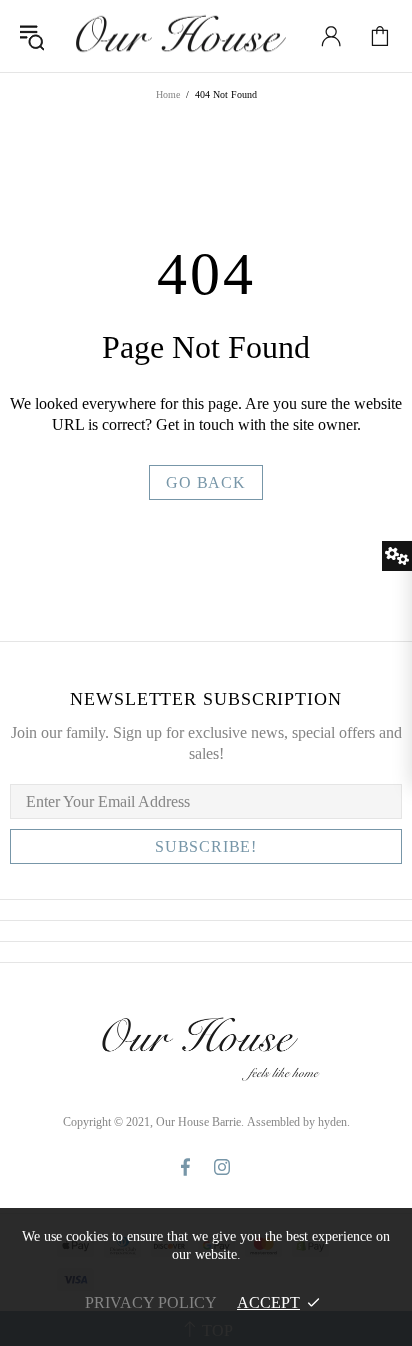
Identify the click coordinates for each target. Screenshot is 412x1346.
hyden (332, 1122)
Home (168, 94)
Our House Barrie (179, 36)
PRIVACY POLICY (151, 1302)
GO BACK (206, 482)
